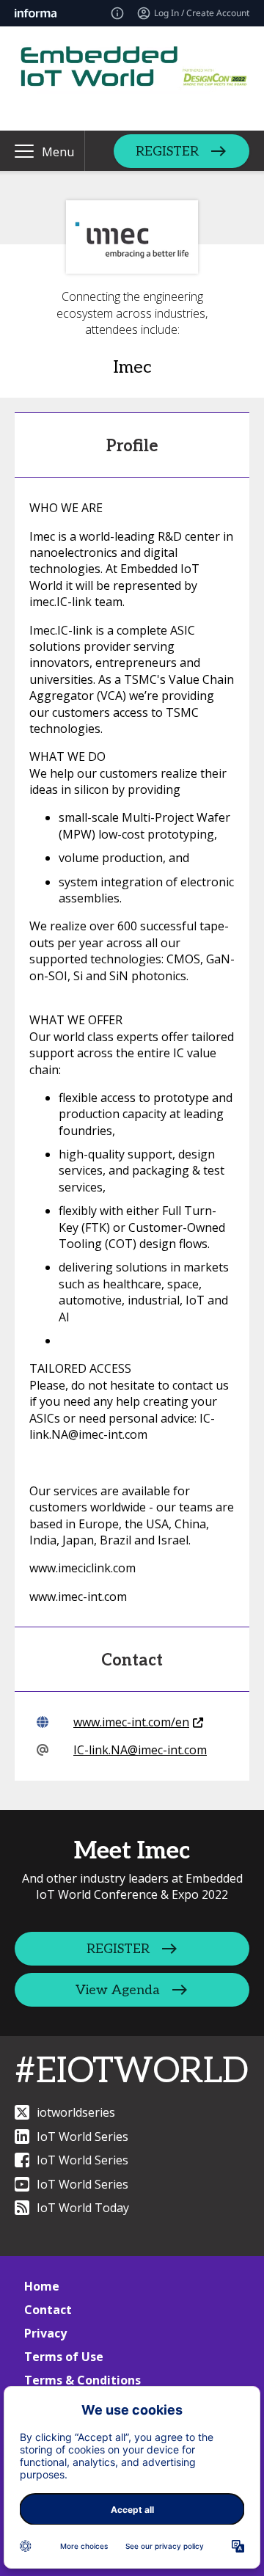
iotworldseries (76, 2112)
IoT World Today (83, 2208)
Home (42, 2286)
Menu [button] (58, 152)
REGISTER (167, 151)
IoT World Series (82, 2137)
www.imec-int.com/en (131, 1722)
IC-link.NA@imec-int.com (140, 1750)
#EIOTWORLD (132, 2072)
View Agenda (118, 1990)
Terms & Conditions (82, 2380)
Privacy (45, 2333)
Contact (48, 2310)
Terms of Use (64, 2357)
